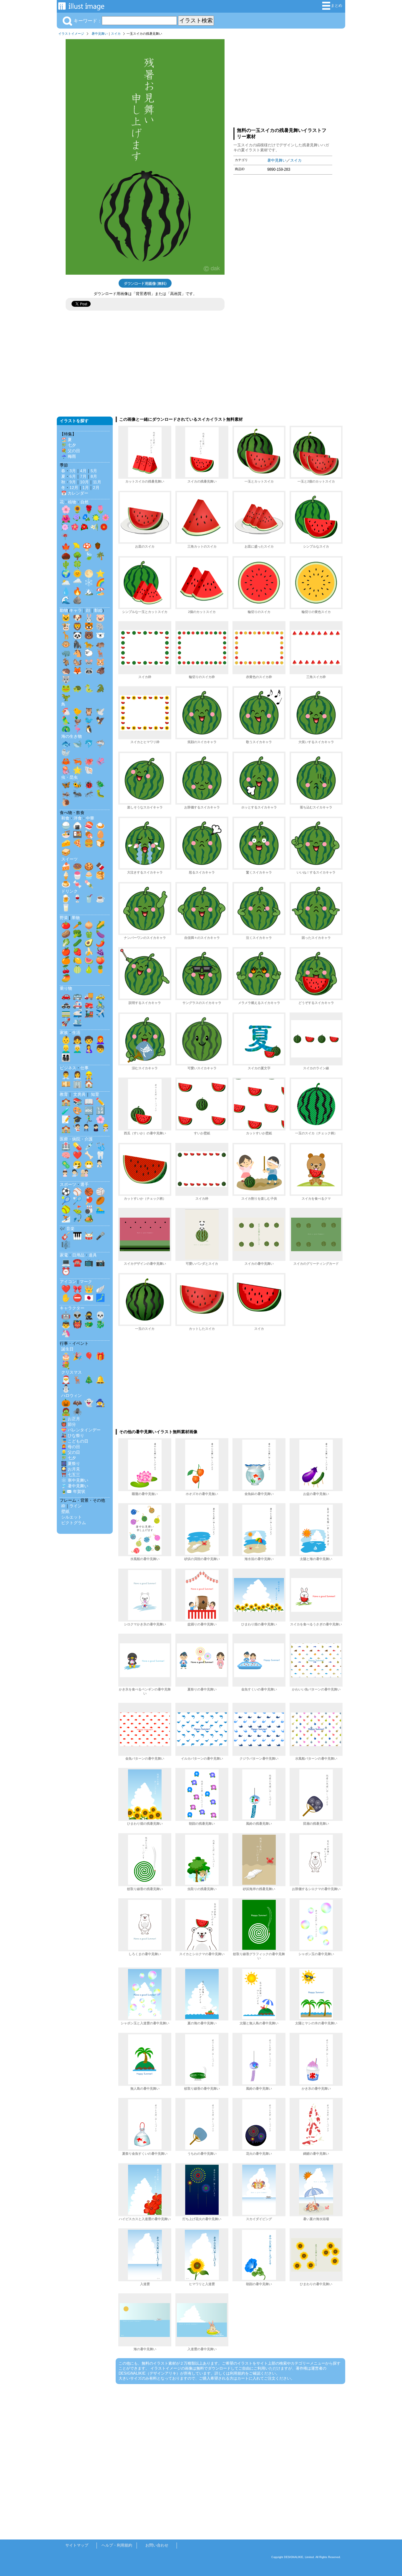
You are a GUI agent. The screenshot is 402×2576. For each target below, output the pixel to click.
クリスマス (72, 1372)
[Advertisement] (283, 80)
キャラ (76, 610)
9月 (73, 482)
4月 (83, 471)
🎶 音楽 (67, 1229)
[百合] (94, 528)
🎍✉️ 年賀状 (73, 1491)
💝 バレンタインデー (81, 1430)
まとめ (337, 5)
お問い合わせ (157, 2545)
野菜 (64, 918)
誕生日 (67, 1349)
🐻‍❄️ (100, 635)
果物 (76, 918)
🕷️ (77, 1412)
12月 (74, 488)
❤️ (77, 1155)
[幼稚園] (106, 1129)
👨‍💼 (66, 1075)
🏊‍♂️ (100, 1209)
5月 (94, 471)
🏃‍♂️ (89, 1119)
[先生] (77, 1129)
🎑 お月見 (71, 1469)
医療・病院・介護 (76, 1139)
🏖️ (100, 591)
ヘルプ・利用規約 (117, 2545)
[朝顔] (86, 519)
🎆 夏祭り (71, 1463)
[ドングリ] (98, 547)
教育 (64, 1094)
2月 (96, 488)
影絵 (98, 610)
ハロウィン (72, 1395)
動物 (64, 610)
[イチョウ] (77, 547)
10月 (84, 482)
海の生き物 (72, 736)
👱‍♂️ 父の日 (71, 1452)
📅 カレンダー (75, 493)
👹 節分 (69, 1424)
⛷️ (66, 1218)
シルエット (72, 1517)
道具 (93, 1255)
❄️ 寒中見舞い (75, 1480)
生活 (76, 1032)
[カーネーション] (65, 528)
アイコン (68, 1282)
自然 (84, 502)
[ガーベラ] (104, 528)
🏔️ (89, 591)
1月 (86, 488)
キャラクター (72, 1308)
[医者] (99, 1165)
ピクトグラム (74, 1523)
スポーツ (68, 1184)
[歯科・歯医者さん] (75, 1174)
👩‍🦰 (100, 1040)
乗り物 (66, 988)
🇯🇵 (89, 1298)
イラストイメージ (71, 34)
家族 (64, 1032)
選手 (84, 1184)
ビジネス (68, 1068)
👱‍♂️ (66, 1049)
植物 (72, 502)
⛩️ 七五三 (71, 1475)
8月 (94, 476)
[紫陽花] (77, 519)
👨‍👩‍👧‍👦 (66, 1057)
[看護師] (65, 1174)
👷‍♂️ (89, 1075)
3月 (73, 471)
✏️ (100, 1102)
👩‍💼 (77, 1075)
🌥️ (66, 582)
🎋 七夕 (69, 445)
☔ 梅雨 (69, 456)
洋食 (78, 818)
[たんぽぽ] (96, 519)
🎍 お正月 (71, 1419)
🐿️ (77, 662)
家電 (64, 1255)
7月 (83, 476)
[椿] (84, 528)
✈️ (100, 1013)
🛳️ (77, 1022)
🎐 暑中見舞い (75, 1486)
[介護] (84, 1174)
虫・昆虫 (69, 777)
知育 (95, 1094)
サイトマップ (77, 2545)
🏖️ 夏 (67, 440)
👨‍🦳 (77, 1049)
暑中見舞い (100, 34)
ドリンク (69, 891)
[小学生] (86, 1129)
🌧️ (77, 582)
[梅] (75, 528)
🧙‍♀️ (100, 1403)
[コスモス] (106, 519)
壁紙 (65, 1511)
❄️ (89, 582)
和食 (65, 818)
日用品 (78, 1255)
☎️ (77, 1262)
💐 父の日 (71, 451)
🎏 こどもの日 (75, 1441)
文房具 (79, 1094)
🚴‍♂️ (100, 1004)
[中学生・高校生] (96, 1129)
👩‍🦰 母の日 (71, 1447)
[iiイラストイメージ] (81, 8)
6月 (73, 476)
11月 (97, 482)
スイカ (116, 34)
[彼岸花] (65, 538)
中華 (90, 818)
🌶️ (100, 943)
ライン (76, 1506)
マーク (86, 1282)
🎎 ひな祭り (73, 1435)
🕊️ (100, 712)
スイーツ (69, 859)
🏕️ (89, 1218)
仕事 (84, 1068)
